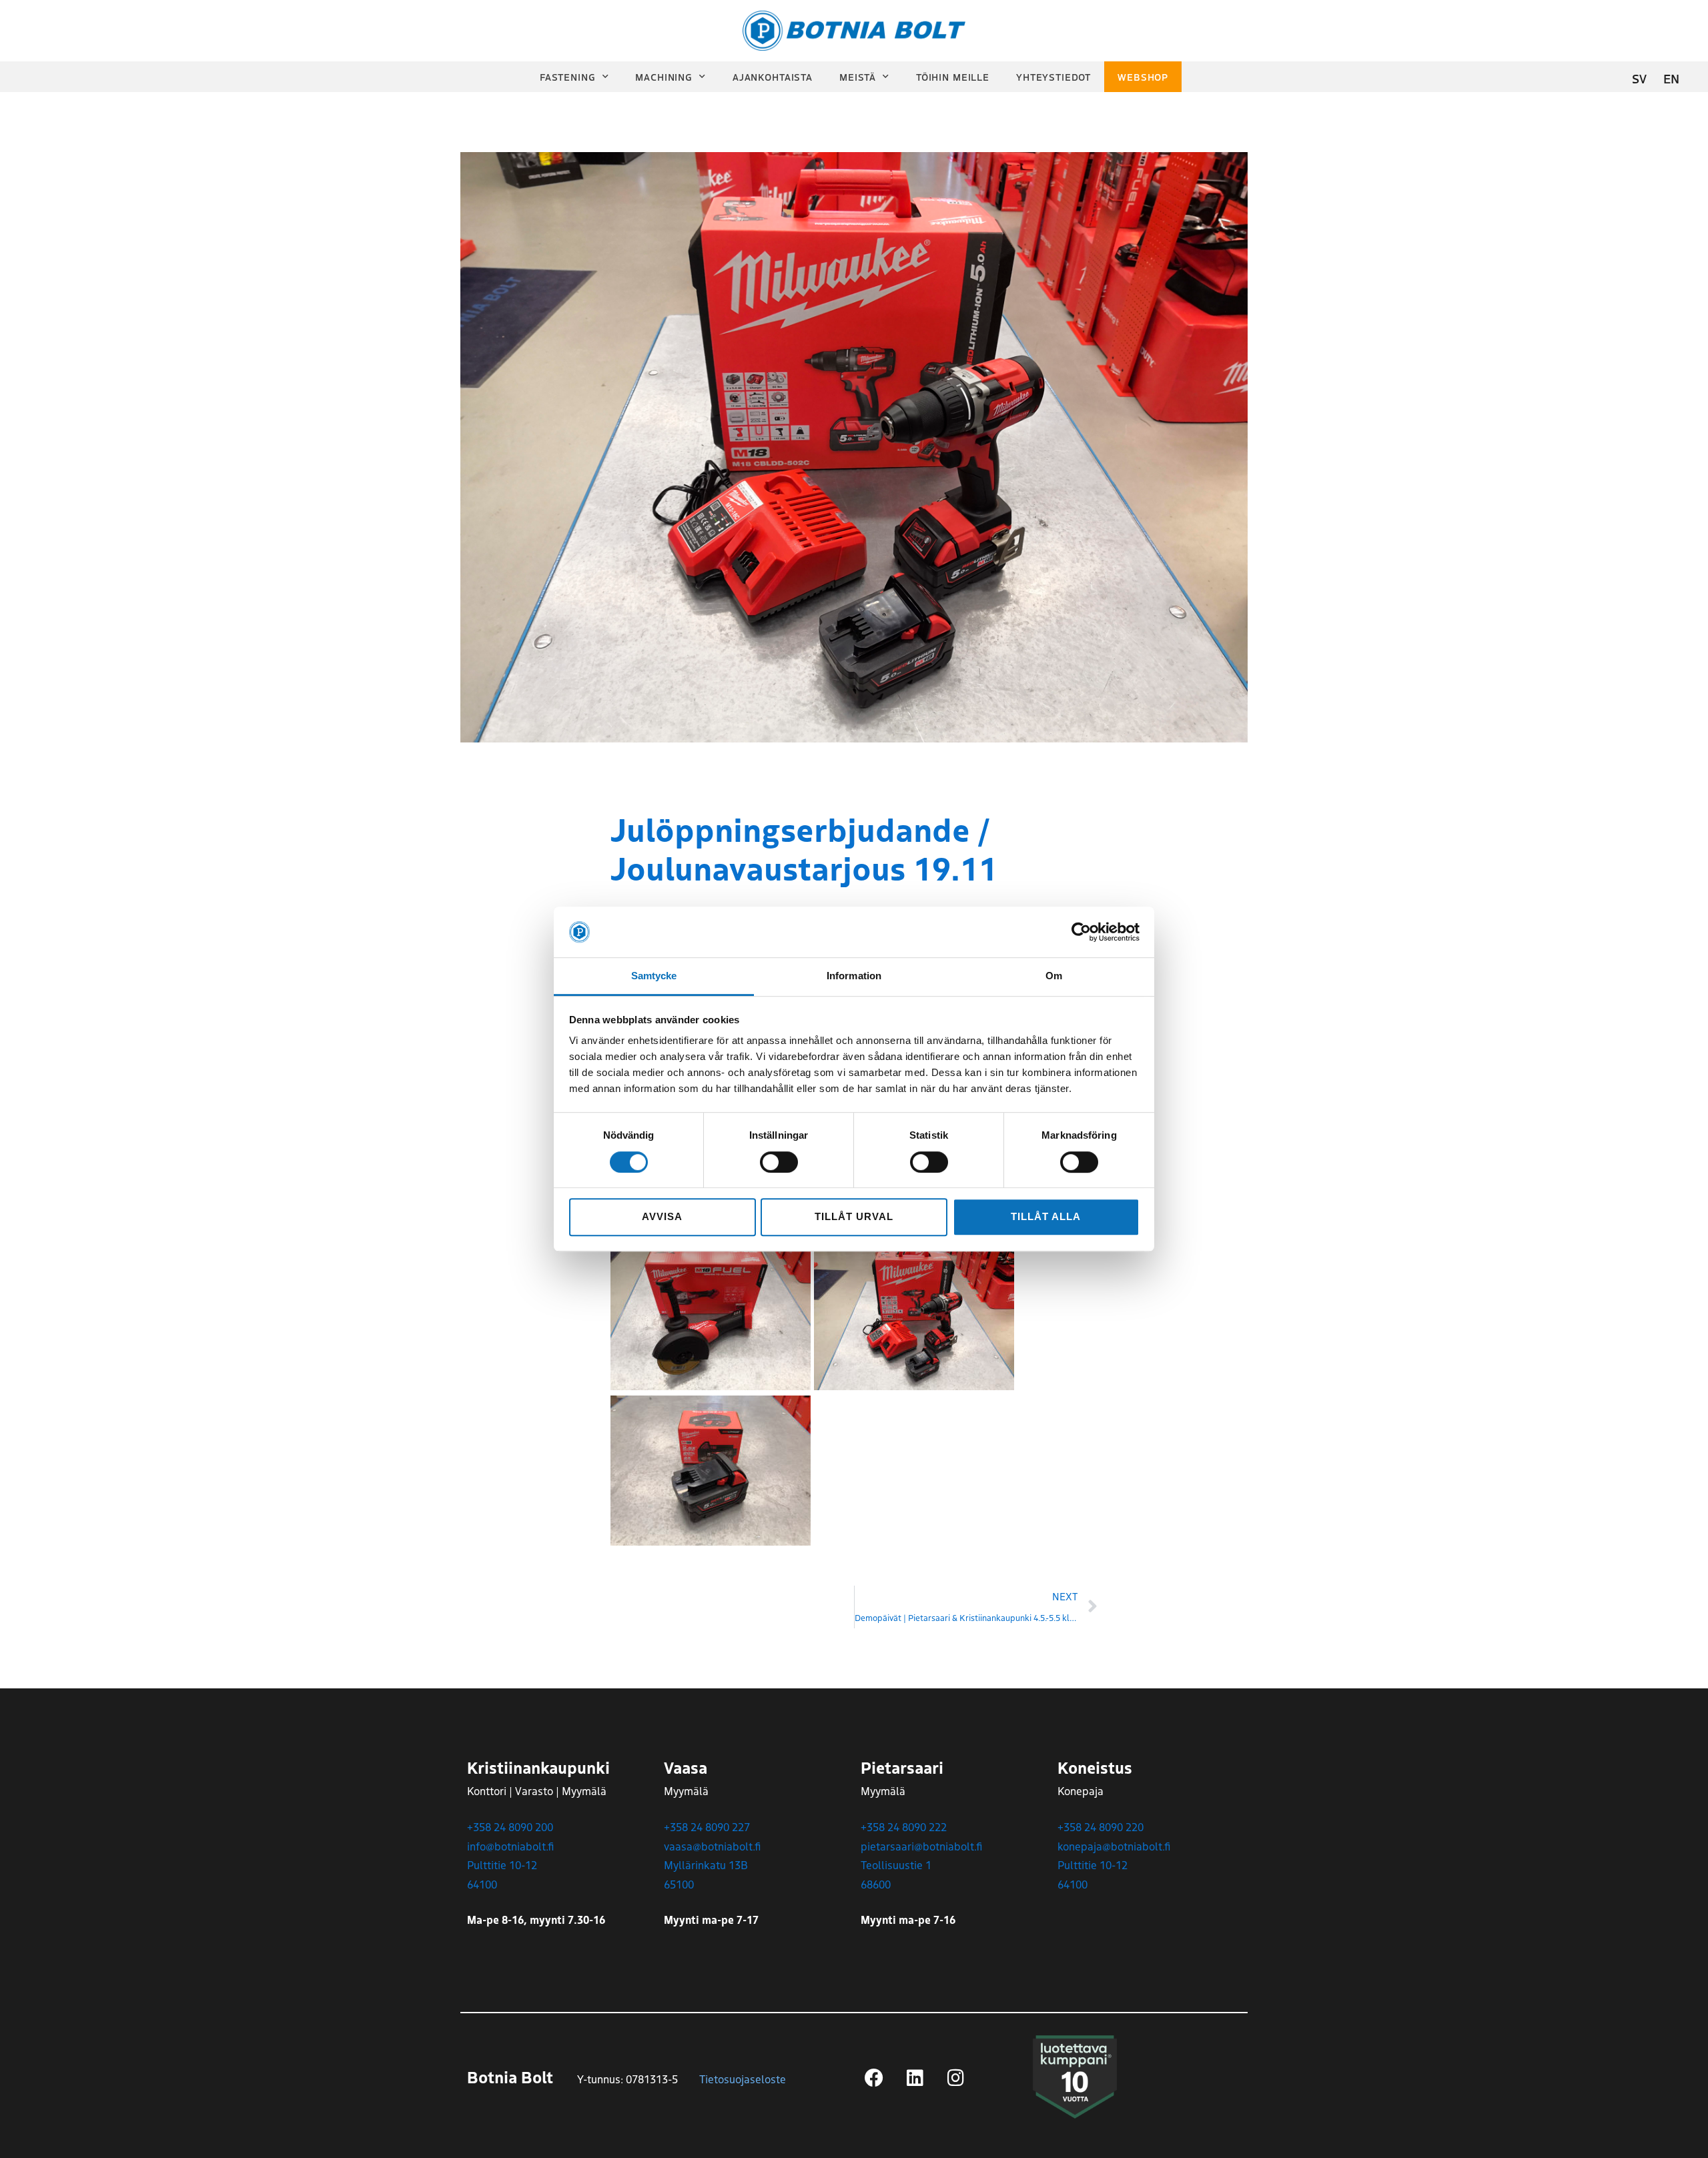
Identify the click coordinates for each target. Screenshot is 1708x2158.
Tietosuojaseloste (743, 2079)
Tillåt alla (1045, 1216)
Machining (664, 77)
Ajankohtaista (773, 77)
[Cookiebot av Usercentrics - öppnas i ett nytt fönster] (1081, 932)
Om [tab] (1054, 976)
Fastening (568, 77)
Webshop (1143, 77)
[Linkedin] (915, 2078)
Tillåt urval (854, 1216)
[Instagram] (955, 2078)
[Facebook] (874, 2078)
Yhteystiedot (1053, 77)
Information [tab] (854, 976)
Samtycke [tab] (654, 976)
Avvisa (662, 1216)
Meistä (858, 77)
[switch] (779, 1162)
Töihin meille (953, 77)
